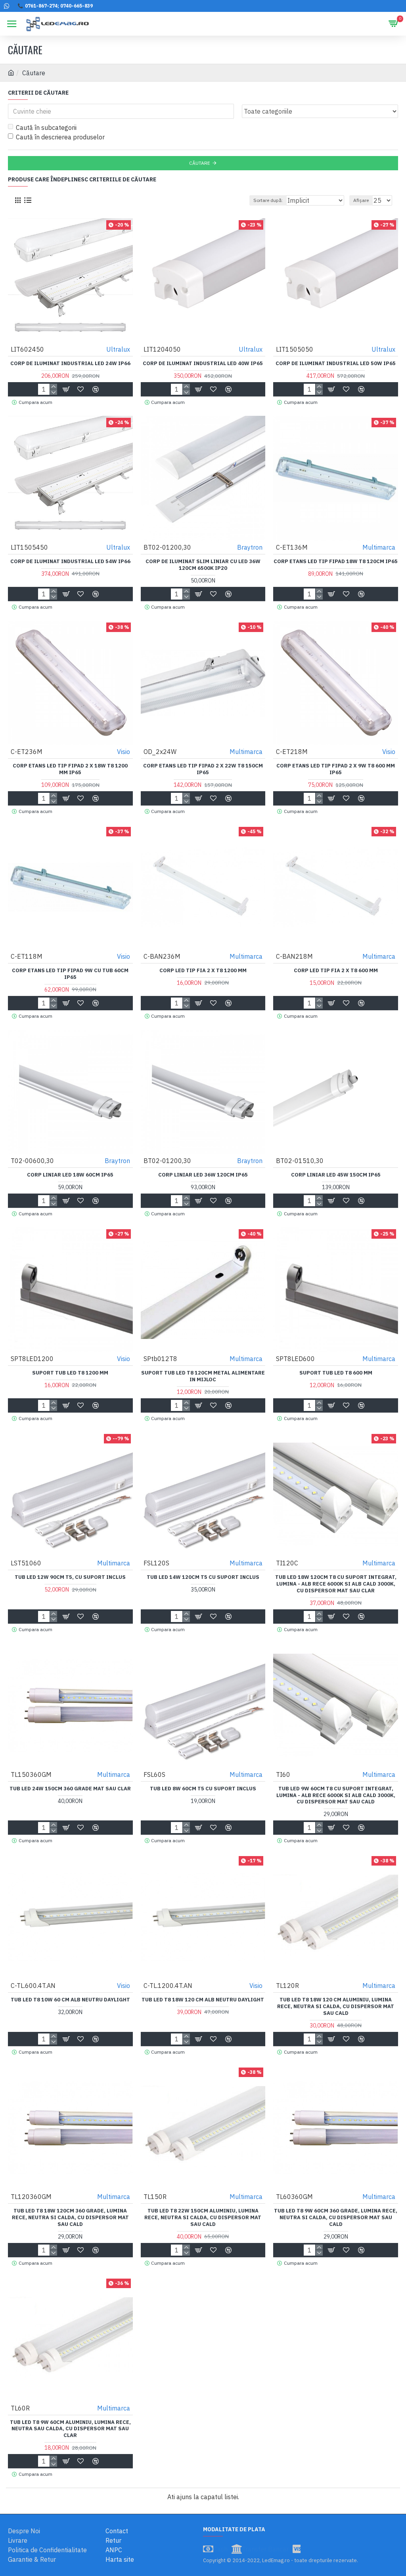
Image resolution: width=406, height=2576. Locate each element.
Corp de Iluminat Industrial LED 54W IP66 (70, 562)
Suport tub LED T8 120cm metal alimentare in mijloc (203, 1376)
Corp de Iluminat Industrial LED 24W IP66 (70, 364)
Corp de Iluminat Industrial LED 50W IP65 (336, 364)
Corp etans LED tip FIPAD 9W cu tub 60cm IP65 (70, 974)
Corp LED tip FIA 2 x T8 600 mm (336, 971)
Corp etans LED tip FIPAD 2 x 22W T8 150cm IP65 (203, 769)
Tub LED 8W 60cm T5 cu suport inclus (203, 1789)
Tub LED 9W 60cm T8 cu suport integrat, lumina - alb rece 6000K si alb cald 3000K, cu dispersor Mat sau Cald (336, 1795)
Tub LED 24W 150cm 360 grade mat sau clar (70, 1789)
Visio (124, 752)
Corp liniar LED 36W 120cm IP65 (203, 1175)
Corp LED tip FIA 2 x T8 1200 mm (203, 971)
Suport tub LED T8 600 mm (336, 1373)
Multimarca (379, 547)
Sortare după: (268, 200)
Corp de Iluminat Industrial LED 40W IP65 (203, 364)
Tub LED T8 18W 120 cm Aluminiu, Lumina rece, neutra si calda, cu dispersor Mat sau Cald (336, 2007)
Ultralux (118, 349)
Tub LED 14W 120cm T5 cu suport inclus (203, 1577)
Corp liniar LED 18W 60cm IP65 (70, 1175)
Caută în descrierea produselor (60, 137)
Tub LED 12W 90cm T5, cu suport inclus (70, 1577)
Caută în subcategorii (46, 128)
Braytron (250, 547)
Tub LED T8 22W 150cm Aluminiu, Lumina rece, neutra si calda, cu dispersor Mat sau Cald (203, 2218)
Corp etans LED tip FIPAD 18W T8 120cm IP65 (336, 562)
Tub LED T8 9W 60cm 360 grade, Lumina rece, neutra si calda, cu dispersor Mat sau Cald (336, 2218)
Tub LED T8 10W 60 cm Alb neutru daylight (70, 2000)
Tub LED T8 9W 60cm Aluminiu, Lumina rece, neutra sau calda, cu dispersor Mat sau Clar (70, 2429)
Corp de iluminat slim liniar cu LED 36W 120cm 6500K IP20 (203, 565)
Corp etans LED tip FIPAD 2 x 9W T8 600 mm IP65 (336, 769)
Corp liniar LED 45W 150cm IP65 (336, 1175)
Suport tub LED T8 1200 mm (70, 1373)
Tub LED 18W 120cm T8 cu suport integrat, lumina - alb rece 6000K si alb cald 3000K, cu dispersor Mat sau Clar (336, 1584)
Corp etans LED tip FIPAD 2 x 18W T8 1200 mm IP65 (70, 769)
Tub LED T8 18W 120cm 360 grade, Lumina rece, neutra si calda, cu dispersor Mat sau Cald (70, 2218)
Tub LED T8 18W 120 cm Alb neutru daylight (203, 2000)
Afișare (361, 200)
